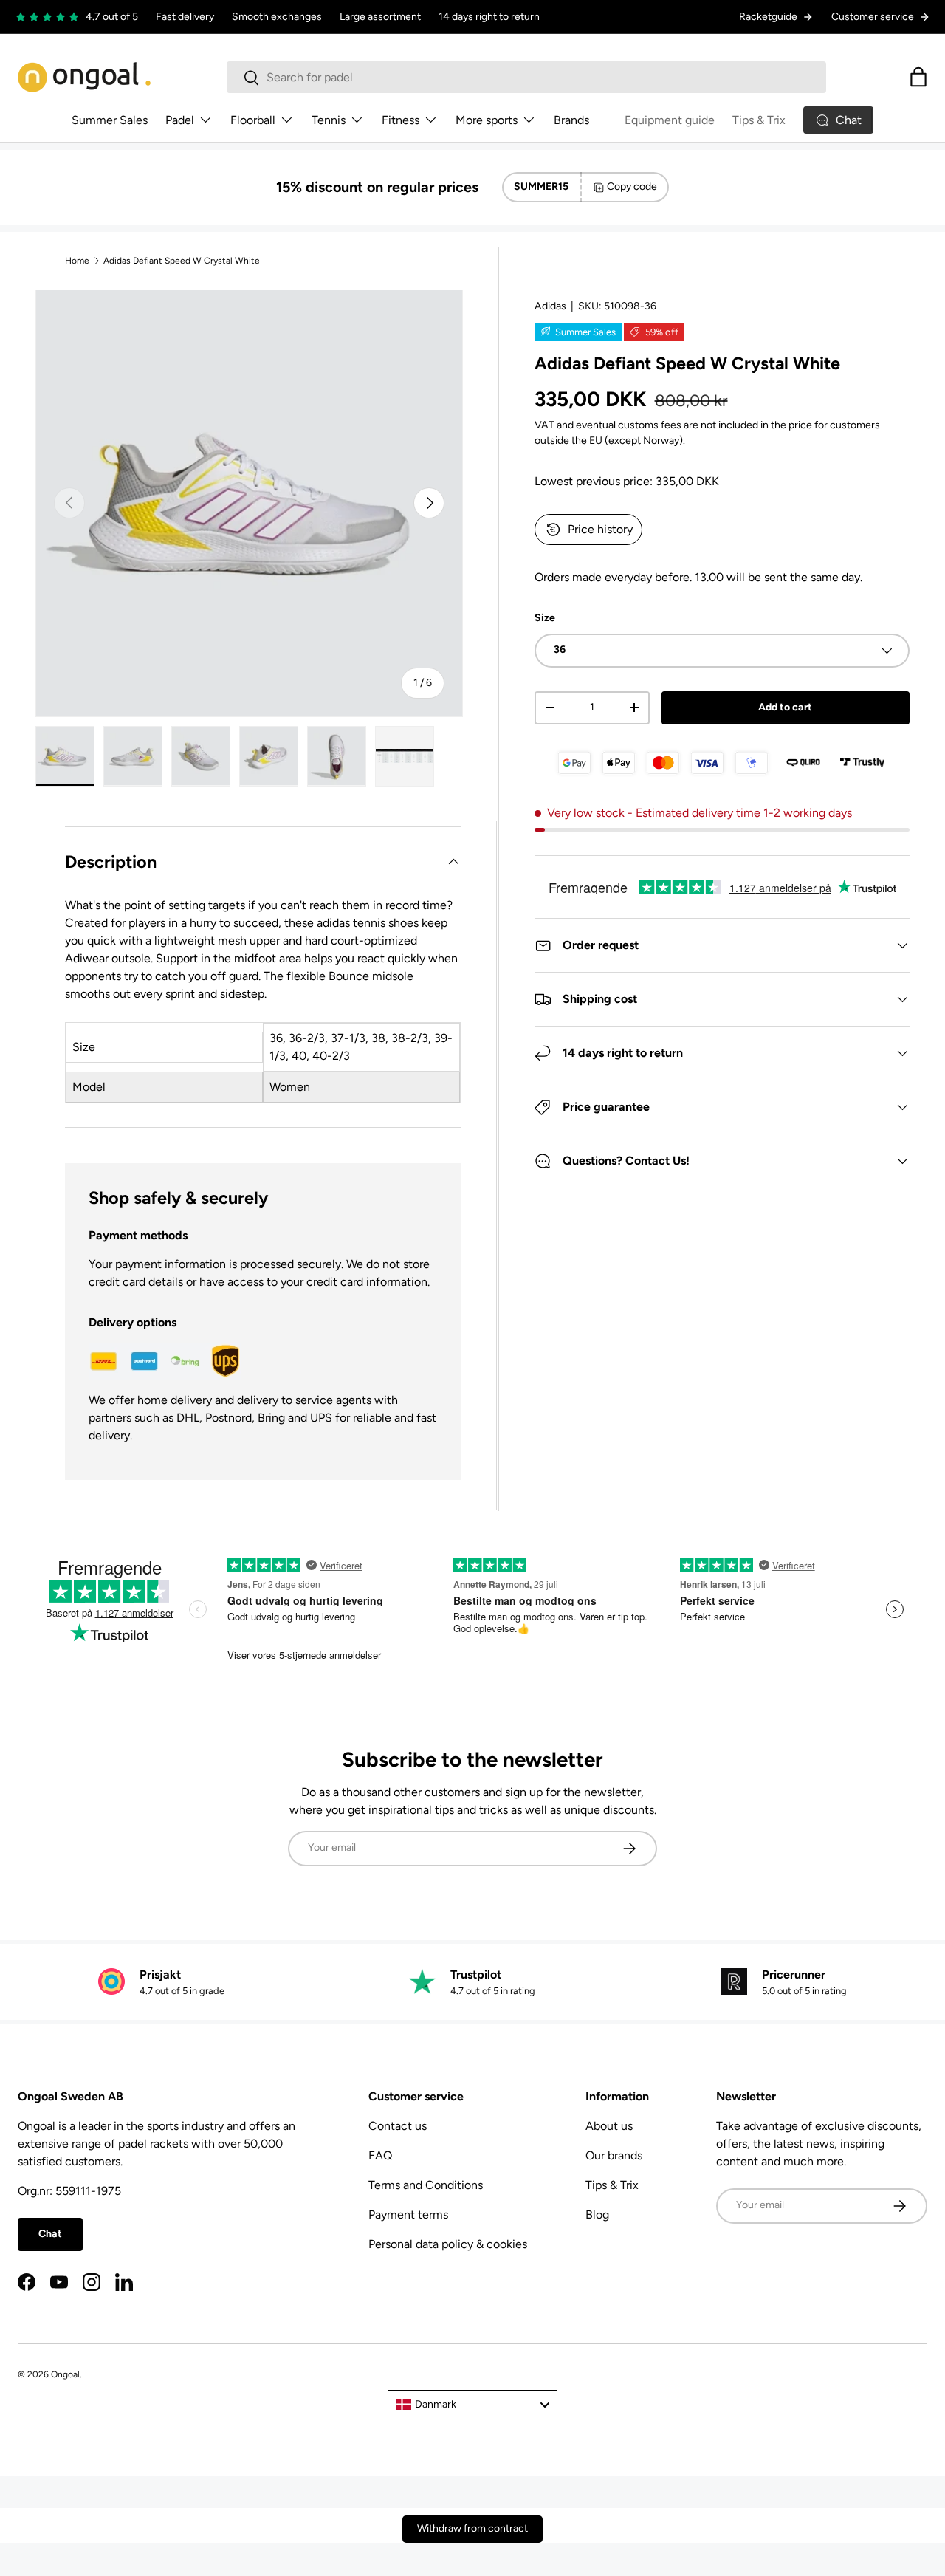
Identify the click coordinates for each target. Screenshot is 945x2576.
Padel (180, 120)
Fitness (401, 120)
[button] (918, 77)
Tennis (329, 120)
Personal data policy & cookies (448, 2244)
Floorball (253, 120)
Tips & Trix (759, 120)
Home (77, 261)
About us (609, 2126)
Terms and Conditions (426, 2185)
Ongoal (65, 2374)
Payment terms (408, 2214)
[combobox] (527, 77)
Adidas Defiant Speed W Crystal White (182, 261)
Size (545, 618)
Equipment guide (670, 120)
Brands (571, 120)
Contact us (398, 2126)
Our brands (614, 2155)
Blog (597, 2214)
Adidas (550, 306)
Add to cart (785, 707)
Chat (50, 2234)
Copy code (632, 186)
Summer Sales (110, 120)
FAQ (380, 2155)
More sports (487, 120)
